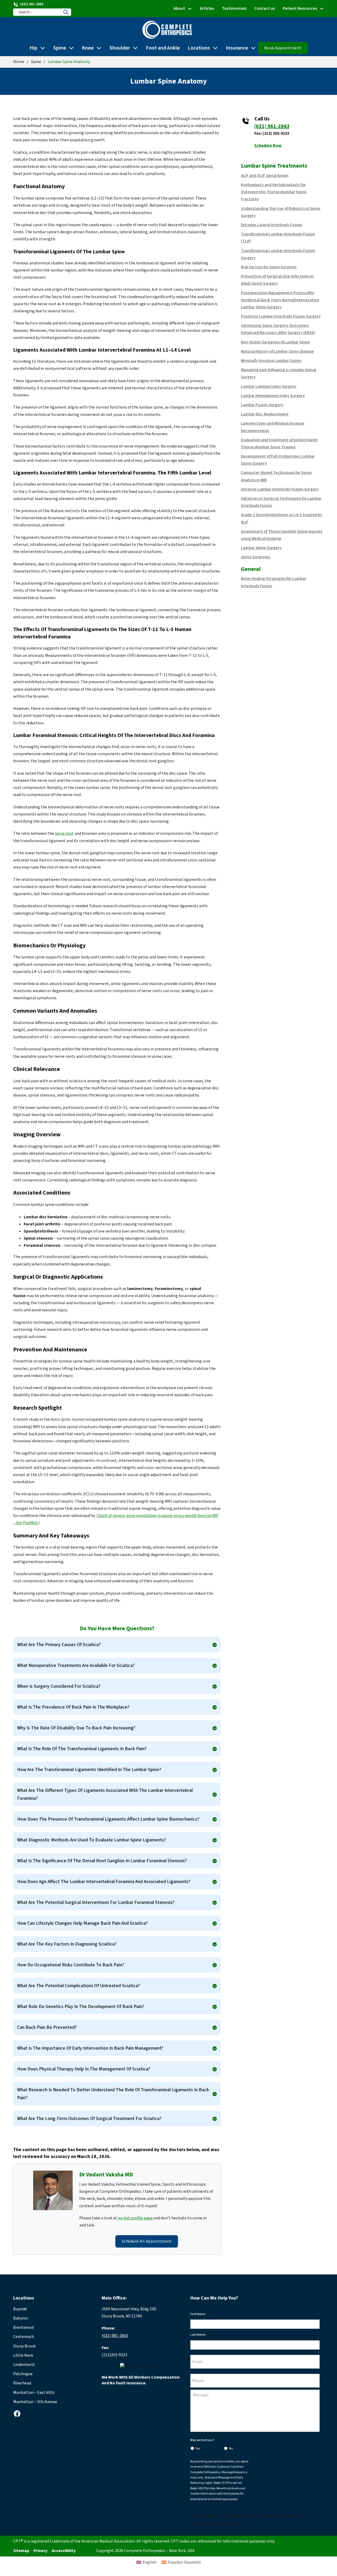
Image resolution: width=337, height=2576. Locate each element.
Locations (199, 48)
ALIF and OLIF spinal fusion (265, 176)
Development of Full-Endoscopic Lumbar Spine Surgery (278, 460)
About (179, 8)
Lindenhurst (24, 2365)
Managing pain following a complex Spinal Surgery (279, 373)
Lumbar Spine (258, 166)
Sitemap (21, 2551)
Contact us (265, 8)
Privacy (40, 2551)
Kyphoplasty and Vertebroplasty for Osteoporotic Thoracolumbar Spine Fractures (274, 192)
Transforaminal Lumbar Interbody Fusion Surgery (278, 254)
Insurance (237, 48)
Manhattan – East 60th (34, 2393)
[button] (117, 1645)
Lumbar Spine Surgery (261, 548)
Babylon (21, 2318)
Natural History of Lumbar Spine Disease (277, 351)
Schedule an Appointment (147, 2241)
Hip (33, 48)
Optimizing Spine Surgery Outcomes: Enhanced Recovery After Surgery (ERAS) (278, 329)
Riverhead (22, 2383)
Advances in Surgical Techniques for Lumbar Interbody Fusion (281, 502)
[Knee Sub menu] (99, 48)
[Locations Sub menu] (215, 48)
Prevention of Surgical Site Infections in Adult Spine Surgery (277, 280)
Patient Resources (300, 8)
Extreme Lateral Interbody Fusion (272, 225)
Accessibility (64, 2551)
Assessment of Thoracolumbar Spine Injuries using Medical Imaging (282, 535)
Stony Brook (24, 2346)
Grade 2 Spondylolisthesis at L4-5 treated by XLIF (282, 518)
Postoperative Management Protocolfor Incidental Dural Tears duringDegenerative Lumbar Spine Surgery (280, 300)
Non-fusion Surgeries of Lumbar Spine (275, 342)
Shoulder (120, 48)
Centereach (24, 2337)
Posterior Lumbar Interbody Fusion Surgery (281, 316)
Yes (198, 2449)
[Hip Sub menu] (43, 48)
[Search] (66, 12)
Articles (207, 8)
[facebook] (17, 2414)
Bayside (20, 2309)
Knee (88, 48)
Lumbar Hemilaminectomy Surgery (273, 396)
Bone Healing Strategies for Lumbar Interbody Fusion (274, 582)
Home (19, 62)
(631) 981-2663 (272, 126)
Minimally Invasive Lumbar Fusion (271, 361)
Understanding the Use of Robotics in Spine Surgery (281, 212)
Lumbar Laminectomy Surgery (269, 386)
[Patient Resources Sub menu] (322, 9)
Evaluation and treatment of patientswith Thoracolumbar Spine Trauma (279, 443)
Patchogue (23, 2374)
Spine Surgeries (256, 557)
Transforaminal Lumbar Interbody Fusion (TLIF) (278, 238)
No (231, 2449)
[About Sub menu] (190, 9)
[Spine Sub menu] (71, 48)
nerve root (64, 833)
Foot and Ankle (163, 48)
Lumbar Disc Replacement (265, 414)
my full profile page (135, 2218)
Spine (60, 48)
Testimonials (234, 8)
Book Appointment (283, 48)
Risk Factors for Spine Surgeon (269, 267)
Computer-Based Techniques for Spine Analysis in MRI (276, 476)
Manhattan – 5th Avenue (35, 2402)
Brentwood (23, 2327)
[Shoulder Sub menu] (135, 48)
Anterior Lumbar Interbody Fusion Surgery (280, 489)
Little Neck (23, 2355)
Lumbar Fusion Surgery (262, 405)
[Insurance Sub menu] (253, 48)
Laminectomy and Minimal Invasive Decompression (273, 427)
